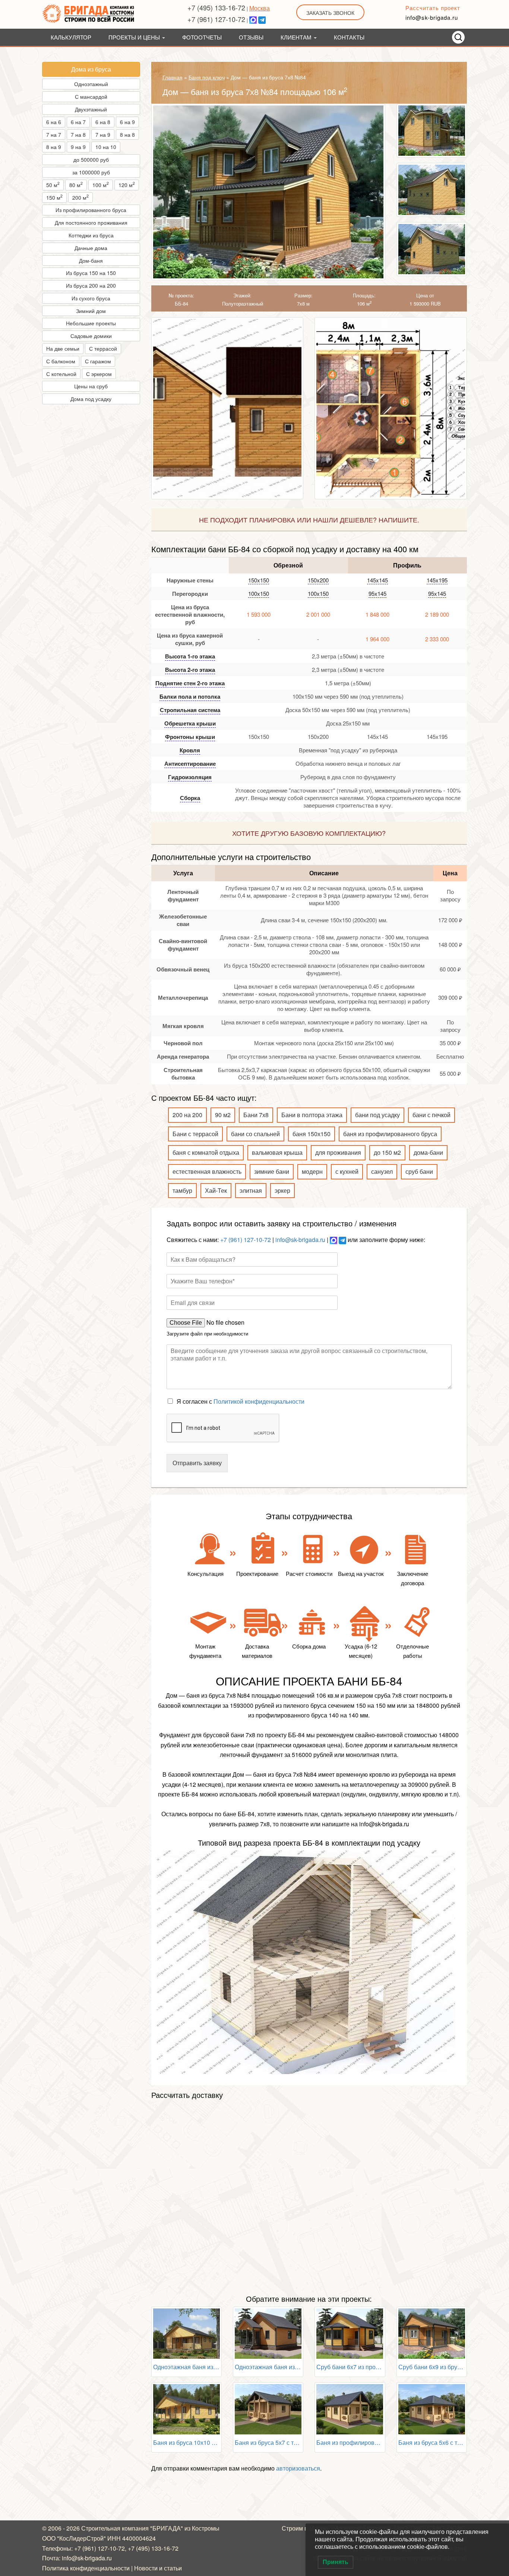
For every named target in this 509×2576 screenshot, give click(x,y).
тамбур (182, 1190)
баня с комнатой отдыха (206, 1152)
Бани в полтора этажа (312, 1115)
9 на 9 (78, 147)
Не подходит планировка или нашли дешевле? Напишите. (309, 519)
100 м (101, 184)
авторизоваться (298, 2468)
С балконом (61, 361)
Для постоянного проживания (91, 222)
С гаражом (98, 361)
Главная (173, 77)
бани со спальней (255, 1134)
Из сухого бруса (91, 298)
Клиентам (297, 37)
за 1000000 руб (91, 172)
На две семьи (63, 348)
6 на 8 (103, 122)
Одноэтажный (91, 84)
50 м (53, 184)
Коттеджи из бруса (91, 235)
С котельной (61, 374)
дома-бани (428, 1152)
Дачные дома (91, 248)
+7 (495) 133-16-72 (216, 7)
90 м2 (223, 1115)
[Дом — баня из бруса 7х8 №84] (268, 192)
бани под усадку (377, 1115)
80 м (76, 184)
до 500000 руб (91, 159)
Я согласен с (241, 1401)
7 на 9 (103, 135)
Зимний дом (91, 311)
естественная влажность (207, 1171)
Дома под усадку (91, 399)
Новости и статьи (158, 2568)
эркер (282, 1190)
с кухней (347, 1171)
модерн (312, 1171)
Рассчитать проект (433, 8)
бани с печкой (431, 1115)
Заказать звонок (330, 13)
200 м (80, 197)
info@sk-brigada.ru (432, 17)
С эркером (99, 374)
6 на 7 (78, 122)
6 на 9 (127, 122)
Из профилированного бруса (91, 210)
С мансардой (91, 97)
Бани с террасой (195, 1134)
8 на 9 (54, 147)
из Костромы (202, 2528)
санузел (382, 1171)
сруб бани (419, 1171)
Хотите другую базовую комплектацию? (309, 833)
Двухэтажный (91, 109)
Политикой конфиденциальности (259, 1401)
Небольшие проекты (91, 323)
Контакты (349, 37)
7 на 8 (78, 135)
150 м (54, 197)
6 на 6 (54, 122)
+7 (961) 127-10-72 (216, 19)
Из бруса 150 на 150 (91, 273)
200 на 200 (187, 1115)
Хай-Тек (216, 1190)
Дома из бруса (91, 69)
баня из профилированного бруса (390, 1134)
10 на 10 (106, 147)
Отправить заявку (197, 1463)
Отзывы (251, 37)
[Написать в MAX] (253, 19)
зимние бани (272, 1171)
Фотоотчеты (202, 37)
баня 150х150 (312, 1134)
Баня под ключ (207, 77)
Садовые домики (91, 336)
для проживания (338, 1152)
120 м (127, 184)
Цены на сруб (91, 386)
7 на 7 (54, 135)
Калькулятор (71, 37)
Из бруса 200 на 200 (91, 285)
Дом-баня (91, 260)
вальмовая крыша (277, 1152)
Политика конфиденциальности (86, 2568)
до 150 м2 (387, 1152)
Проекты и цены (135, 37)
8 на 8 (127, 135)
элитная (251, 1190)
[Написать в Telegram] (262, 19)
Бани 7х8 (256, 1115)
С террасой (103, 348)
